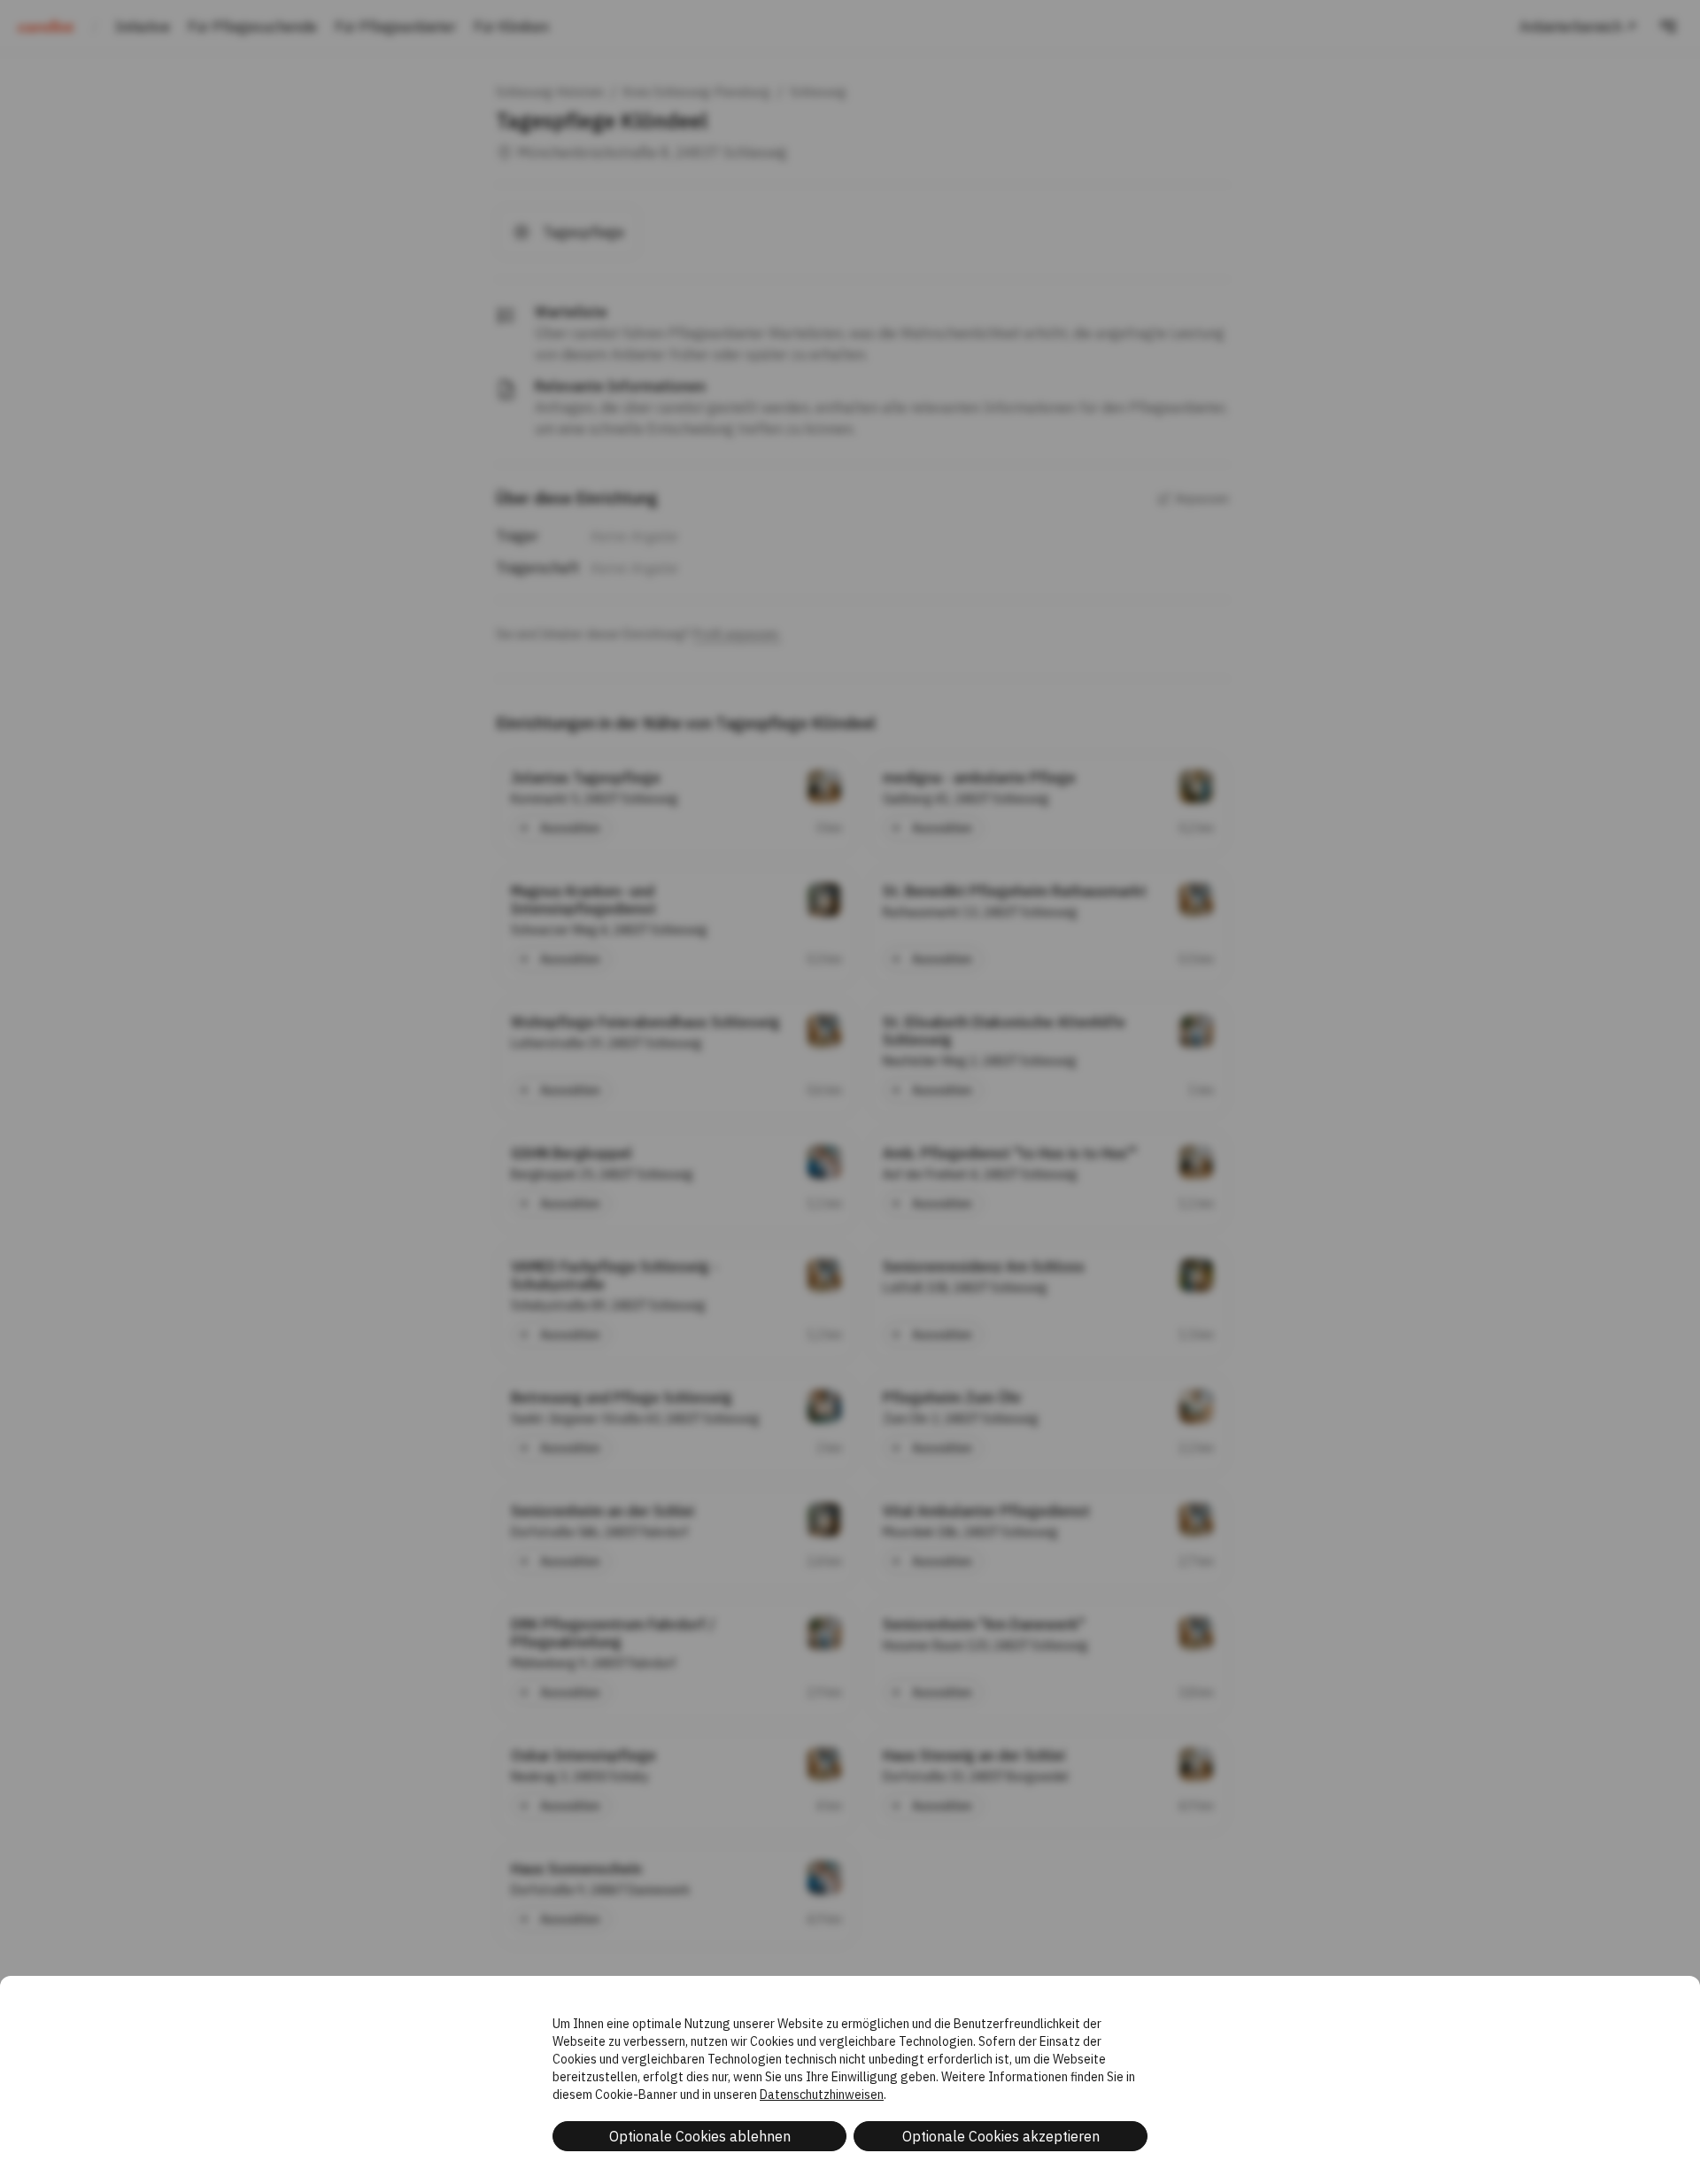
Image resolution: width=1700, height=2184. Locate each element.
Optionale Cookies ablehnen (700, 2136)
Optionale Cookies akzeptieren (1001, 2136)
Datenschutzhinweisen (822, 2095)
